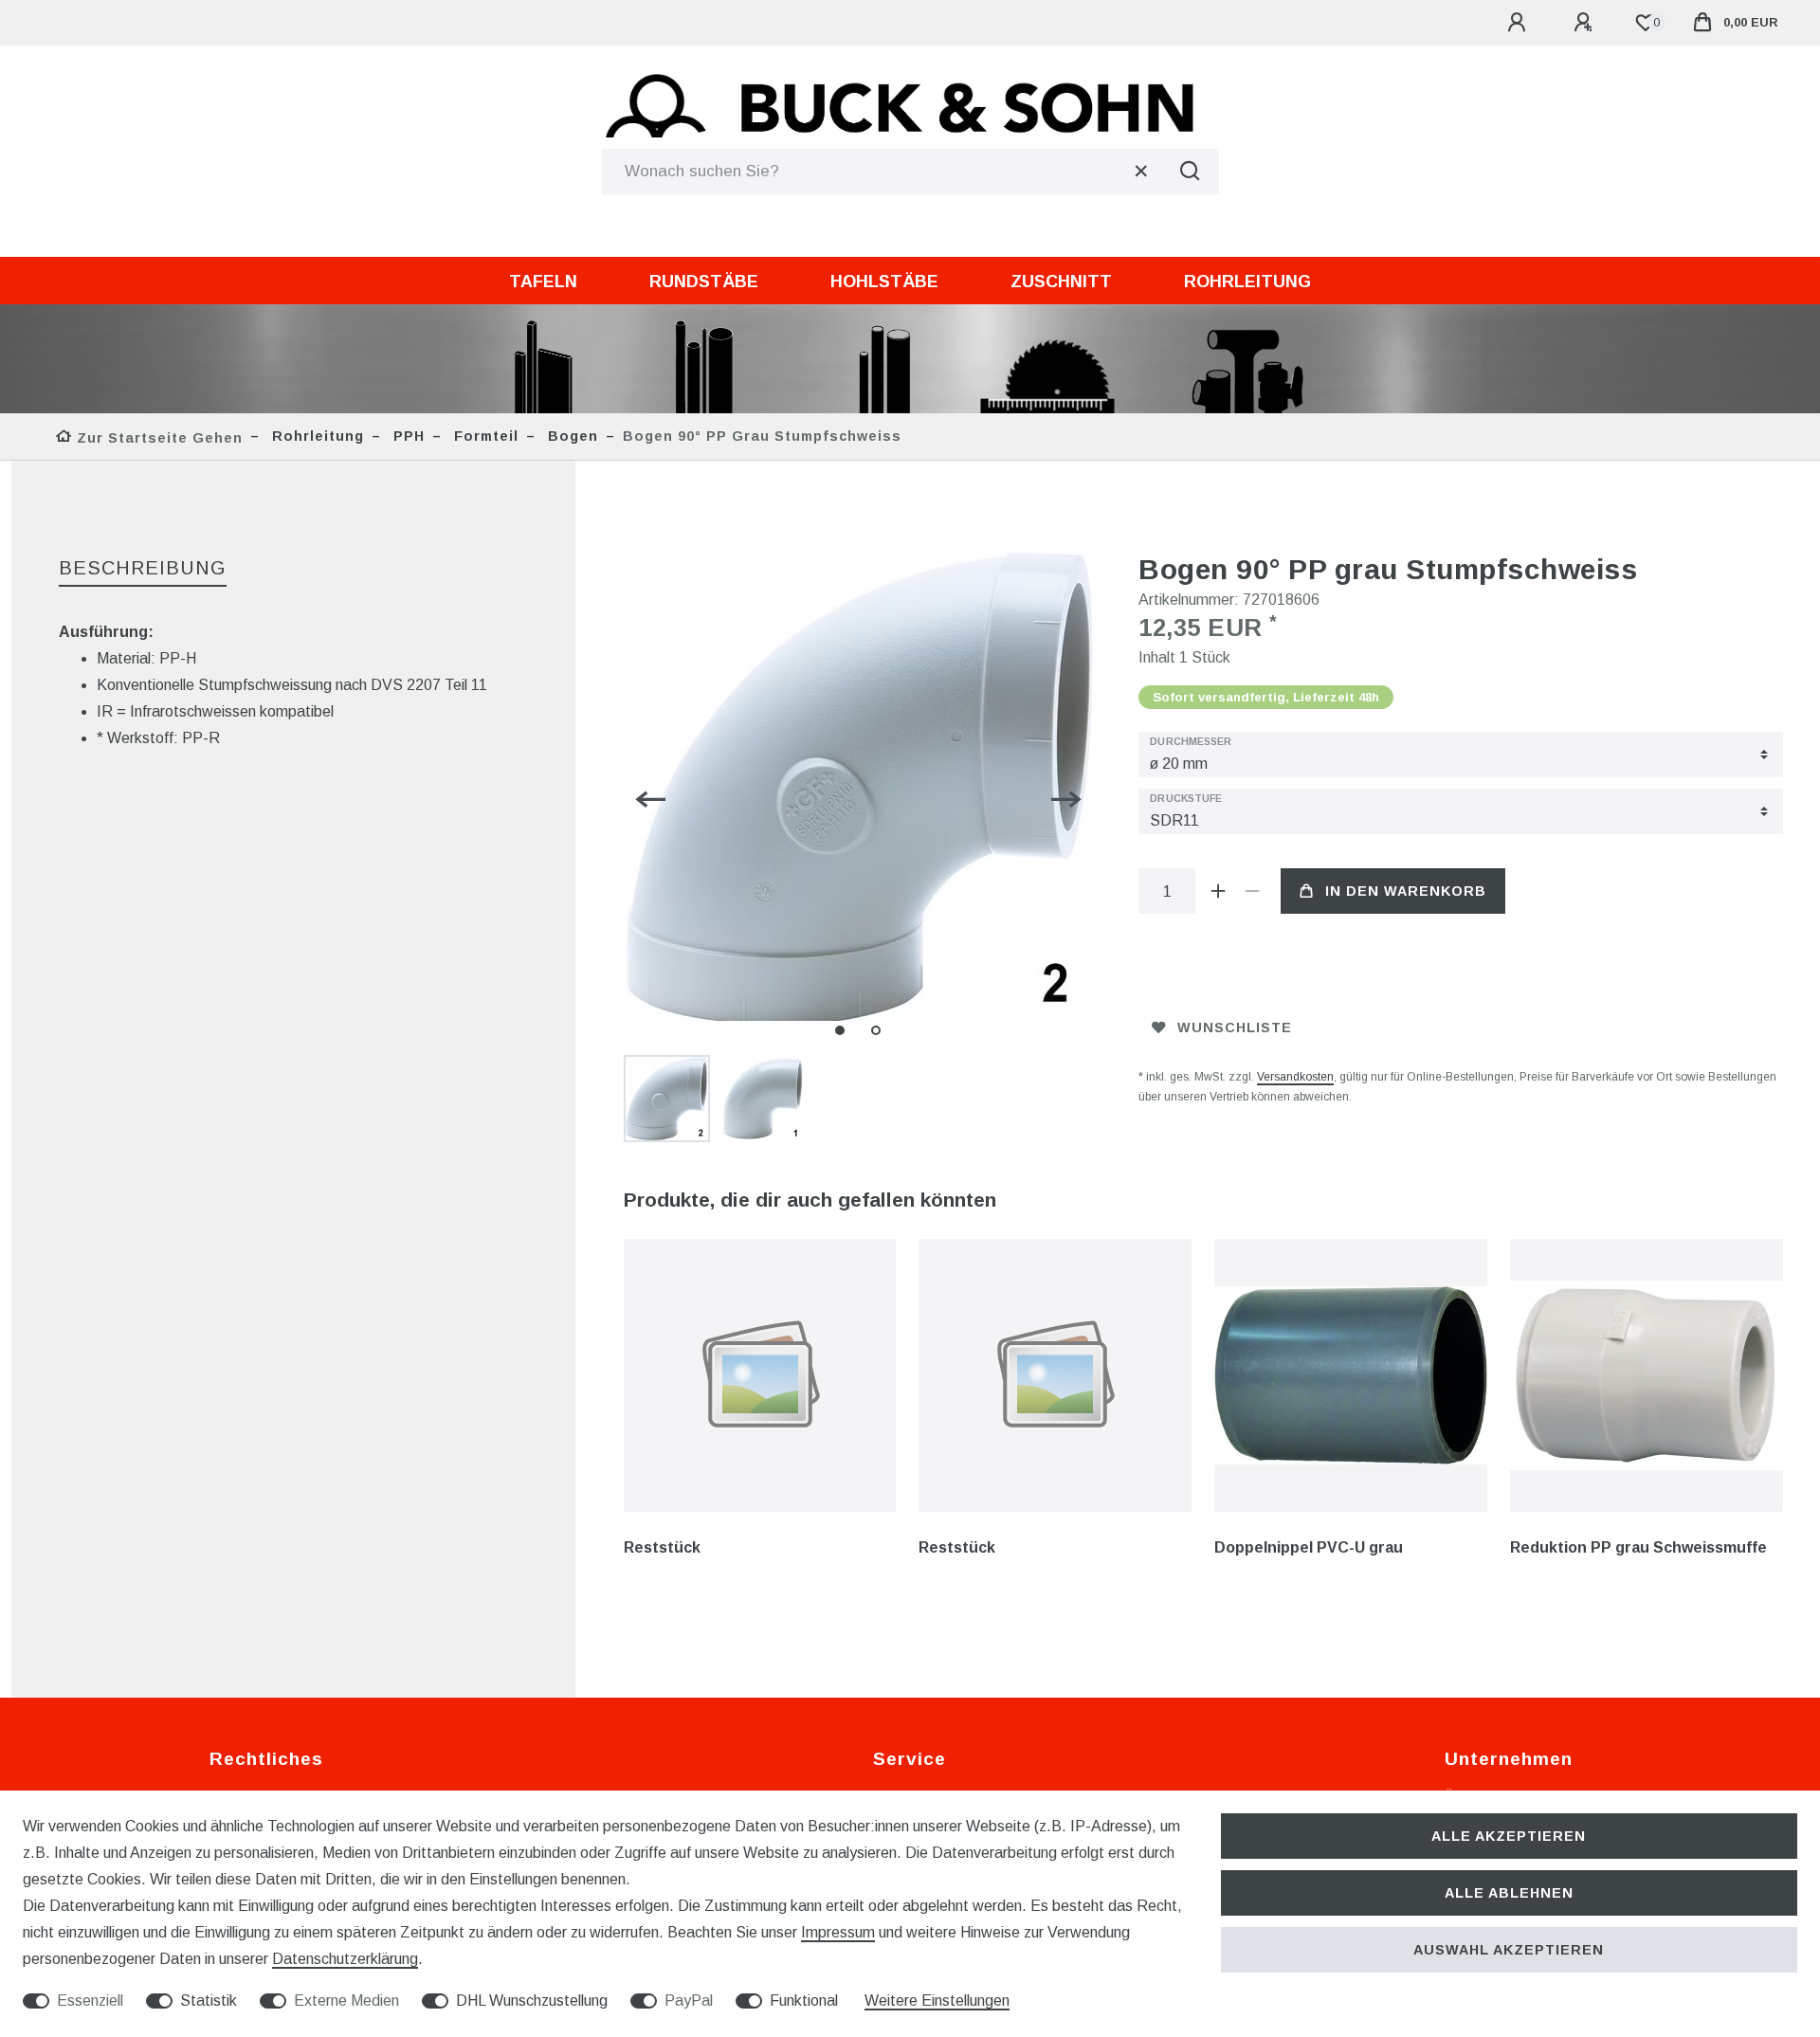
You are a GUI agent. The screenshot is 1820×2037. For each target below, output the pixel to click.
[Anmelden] (1520, 23)
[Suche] (1191, 172)
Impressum (838, 1932)
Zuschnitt (1061, 282)
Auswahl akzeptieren (1509, 1950)
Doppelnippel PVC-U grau (1309, 1547)
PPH (407, 436)
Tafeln (543, 282)
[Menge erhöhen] (1218, 891)
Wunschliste (1235, 1028)
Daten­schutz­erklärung (345, 1959)
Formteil (484, 436)
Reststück (662, 1547)
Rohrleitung (1247, 282)
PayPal (689, 2001)
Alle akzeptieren (1509, 1836)
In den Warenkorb (1406, 891)
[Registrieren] (1586, 23)
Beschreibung (143, 568)
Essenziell (90, 2001)
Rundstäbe (704, 282)
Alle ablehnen (1509, 1893)
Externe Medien (346, 2001)
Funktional (804, 2001)
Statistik (209, 2001)
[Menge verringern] (1252, 891)
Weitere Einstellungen (937, 2001)
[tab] (143, 569)
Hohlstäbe (884, 282)
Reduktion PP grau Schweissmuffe (1638, 1547)
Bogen (571, 436)
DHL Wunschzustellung (532, 2001)
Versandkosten (1295, 1077)
